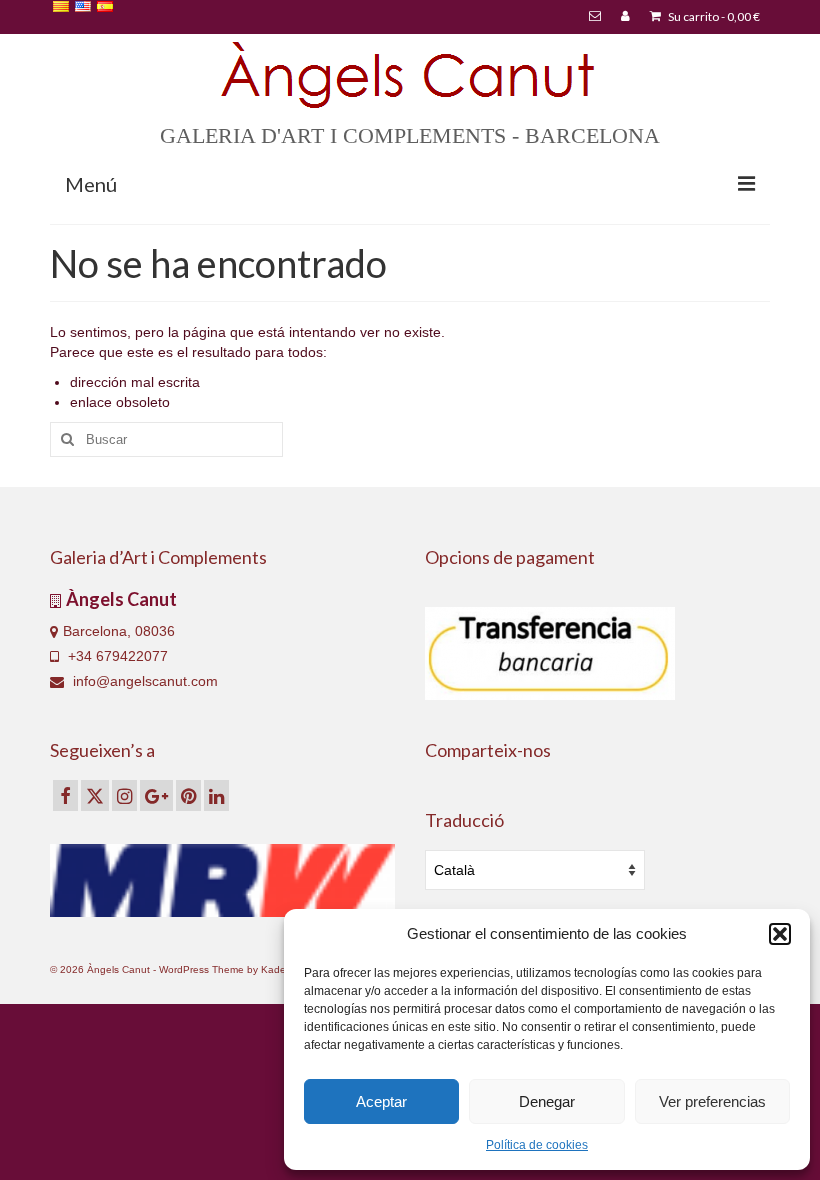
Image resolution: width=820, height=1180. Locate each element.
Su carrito (713, 16)
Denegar (547, 1101)
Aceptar (381, 1101)
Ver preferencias (712, 1101)
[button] (780, 934)
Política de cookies (537, 1145)
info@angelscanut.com (143, 681)
